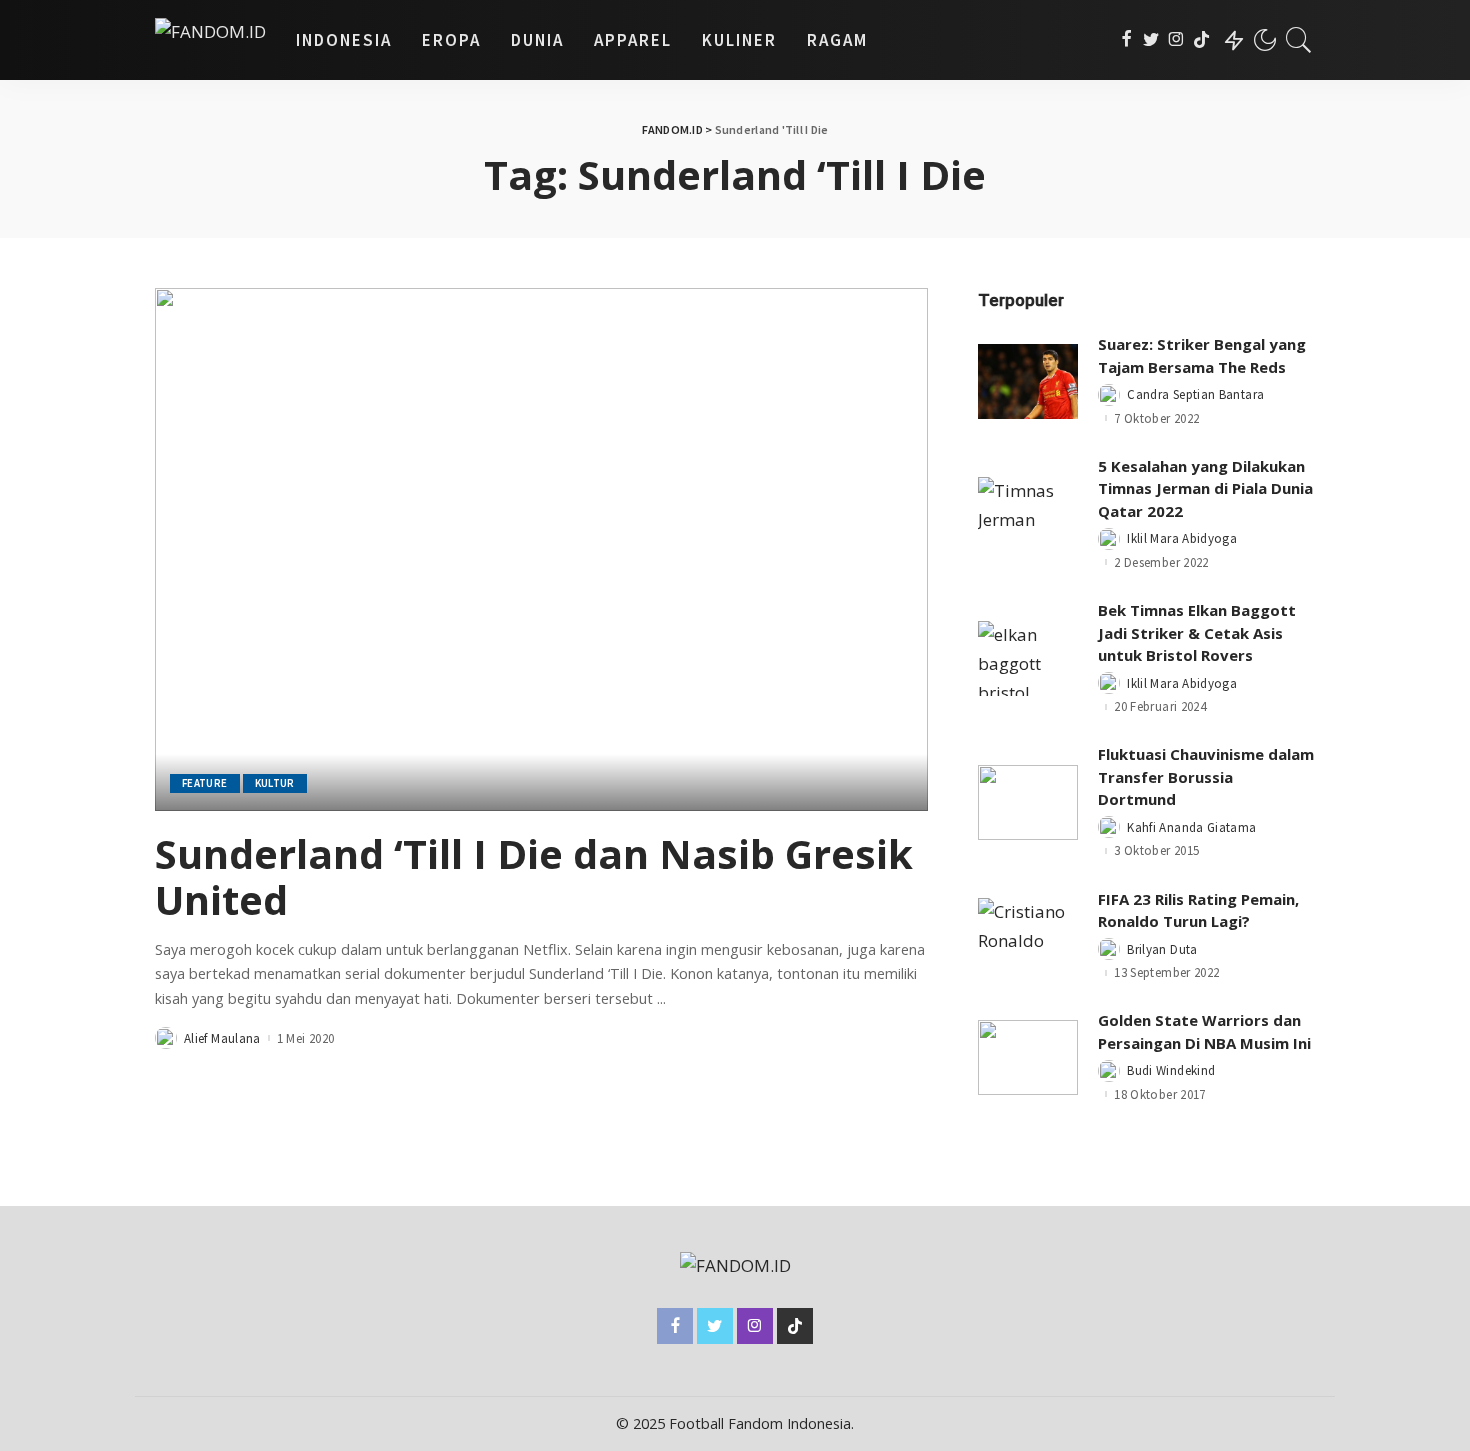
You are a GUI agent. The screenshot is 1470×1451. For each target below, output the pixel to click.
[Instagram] (1176, 40)
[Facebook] (1126, 40)
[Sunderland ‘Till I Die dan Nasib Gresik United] (541, 549)
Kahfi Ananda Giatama (1191, 827)
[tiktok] (1201, 40)
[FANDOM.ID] (210, 40)
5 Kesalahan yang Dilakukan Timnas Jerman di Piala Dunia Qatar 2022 (1205, 488)
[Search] (1299, 40)
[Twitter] (1151, 40)
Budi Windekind (1171, 1070)
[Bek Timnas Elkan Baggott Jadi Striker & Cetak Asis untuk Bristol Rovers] (1028, 658)
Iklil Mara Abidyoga (1182, 538)
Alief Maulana (222, 1038)
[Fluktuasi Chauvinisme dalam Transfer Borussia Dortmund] (1028, 802)
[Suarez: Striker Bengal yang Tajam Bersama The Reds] (1028, 381)
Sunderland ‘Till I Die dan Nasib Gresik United (534, 876)
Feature (205, 783)
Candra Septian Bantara (1195, 394)
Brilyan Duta (1162, 949)
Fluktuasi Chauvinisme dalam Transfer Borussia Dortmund (1206, 776)
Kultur (275, 783)
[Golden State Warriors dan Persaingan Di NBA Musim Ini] (1028, 1057)
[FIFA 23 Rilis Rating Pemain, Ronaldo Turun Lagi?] (1028, 935)
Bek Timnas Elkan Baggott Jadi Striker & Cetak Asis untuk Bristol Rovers (1197, 632)
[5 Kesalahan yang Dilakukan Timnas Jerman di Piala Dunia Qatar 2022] (1028, 514)
